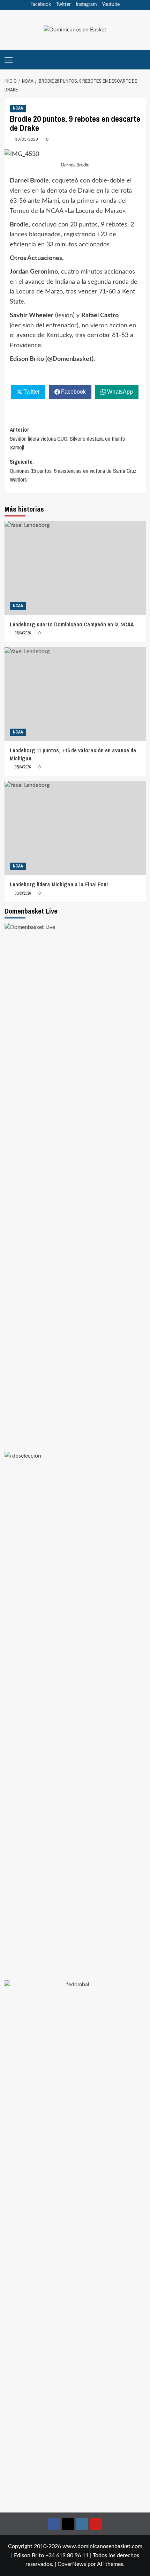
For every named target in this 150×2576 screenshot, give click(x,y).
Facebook (41, 5)
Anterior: (67, 438)
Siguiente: (73, 471)
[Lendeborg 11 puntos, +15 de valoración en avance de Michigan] (75, 694)
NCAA (18, 108)
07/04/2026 (23, 633)
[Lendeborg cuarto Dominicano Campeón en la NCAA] (75, 568)
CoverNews (72, 2564)
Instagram (86, 5)
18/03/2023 (27, 139)
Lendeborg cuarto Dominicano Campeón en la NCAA (72, 624)
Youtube (111, 5)
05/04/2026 (23, 767)
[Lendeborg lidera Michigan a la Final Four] (75, 828)
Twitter (63, 5)
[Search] (141, 60)
